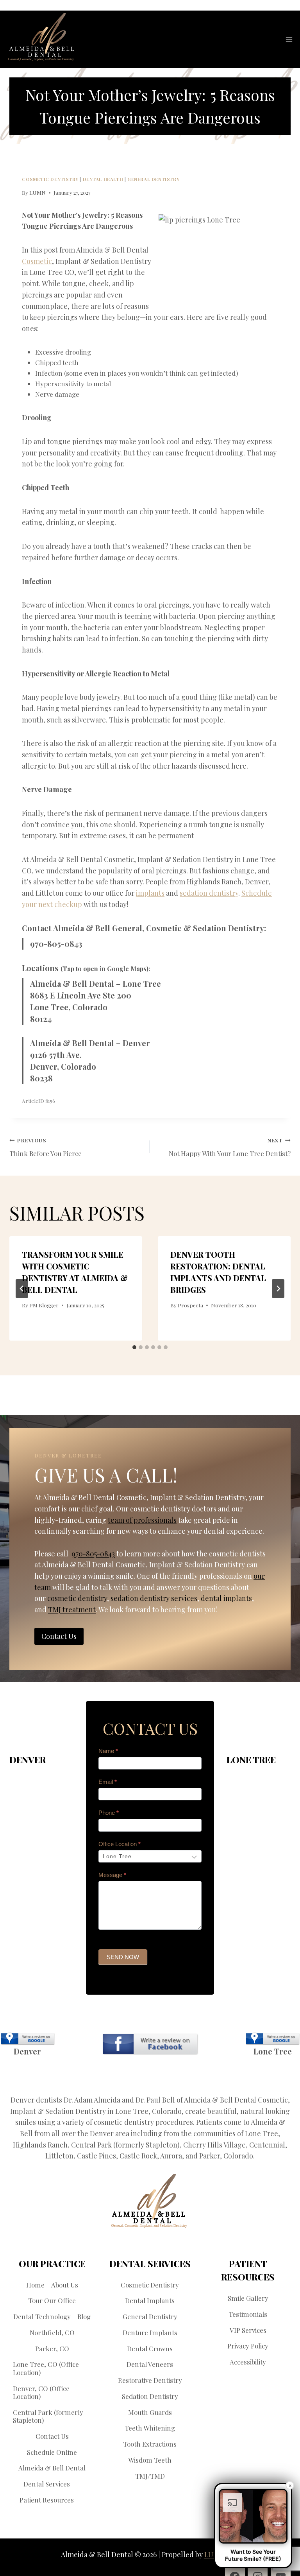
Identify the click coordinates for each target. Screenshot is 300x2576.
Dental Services (47, 2484)
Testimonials (248, 2314)
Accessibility (248, 2362)
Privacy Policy (248, 2346)
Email (108, 1782)
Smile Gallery (248, 2298)
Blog (84, 2316)
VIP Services (248, 2330)
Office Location (120, 1844)
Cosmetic (37, 261)
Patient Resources (47, 2500)
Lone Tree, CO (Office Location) (46, 2368)
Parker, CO (52, 2348)
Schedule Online (52, 2452)
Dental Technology (42, 2316)
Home (35, 2285)
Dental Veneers (150, 2364)
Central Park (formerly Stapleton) (48, 2416)
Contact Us (52, 2436)
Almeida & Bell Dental (52, 2468)
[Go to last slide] (22, 1289)
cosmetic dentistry (77, 1598)
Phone (109, 1813)
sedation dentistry (209, 893)
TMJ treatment (72, 1609)
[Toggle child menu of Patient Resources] (79, 2500)
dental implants (226, 1598)
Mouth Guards (150, 2412)
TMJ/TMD (150, 2476)
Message (112, 1875)
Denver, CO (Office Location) (41, 2392)
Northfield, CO (52, 2332)
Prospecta (190, 1305)
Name (108, 1751)
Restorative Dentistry (150, 2380)
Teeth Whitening (150, 2428)
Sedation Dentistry (150, 2396)
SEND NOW (123, 1957)
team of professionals (142, 1520)
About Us (65, 2285)
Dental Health (103, 179)
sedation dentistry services (154, 1598)
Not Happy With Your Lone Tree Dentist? (230, 1147)
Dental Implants (150, 2300)
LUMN (37, 192)
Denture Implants (150, 2332)
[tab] (134, 1347)
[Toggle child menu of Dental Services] (75, 2484)
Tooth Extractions (150, 2444)
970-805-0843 (56, 944)
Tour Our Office (52, 2300)
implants (150, 893)
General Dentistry (153, 179)
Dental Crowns (150, 2348)
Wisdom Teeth (150, 2460)
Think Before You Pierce (46, 1147)
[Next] (278, 1289)
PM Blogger (44, 1305)
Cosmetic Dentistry (50, 179)
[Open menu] (289, 39)
